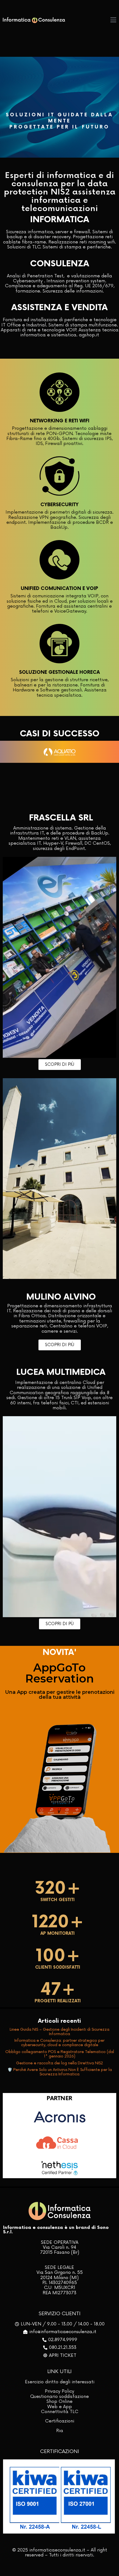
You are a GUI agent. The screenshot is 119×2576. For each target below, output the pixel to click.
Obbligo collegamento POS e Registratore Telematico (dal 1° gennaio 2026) (60, 2054)
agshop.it (89, 335)
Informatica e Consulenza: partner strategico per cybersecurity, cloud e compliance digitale (59, 2043)
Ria (60, 2431)
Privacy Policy (59, 2391)
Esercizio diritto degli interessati (60, 2382)
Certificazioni (60, 2421)
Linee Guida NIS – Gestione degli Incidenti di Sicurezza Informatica (59, 2032)
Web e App (60, 2407)
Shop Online (59, 2401)
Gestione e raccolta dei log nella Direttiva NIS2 (59, 2063)
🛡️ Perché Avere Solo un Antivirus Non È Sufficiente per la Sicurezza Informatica (60, 2072)
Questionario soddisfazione (59, 2397)
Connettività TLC (60, 2412)
